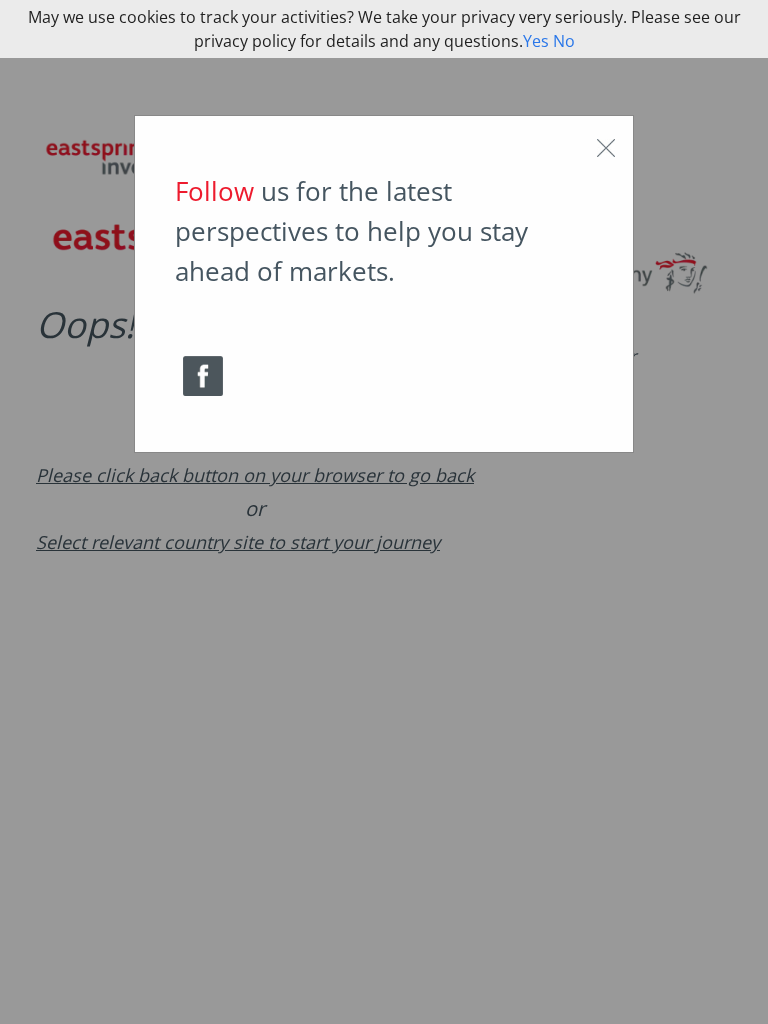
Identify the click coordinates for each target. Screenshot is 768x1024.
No (564, 41)
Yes (536, 41)
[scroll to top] (735, 988)
